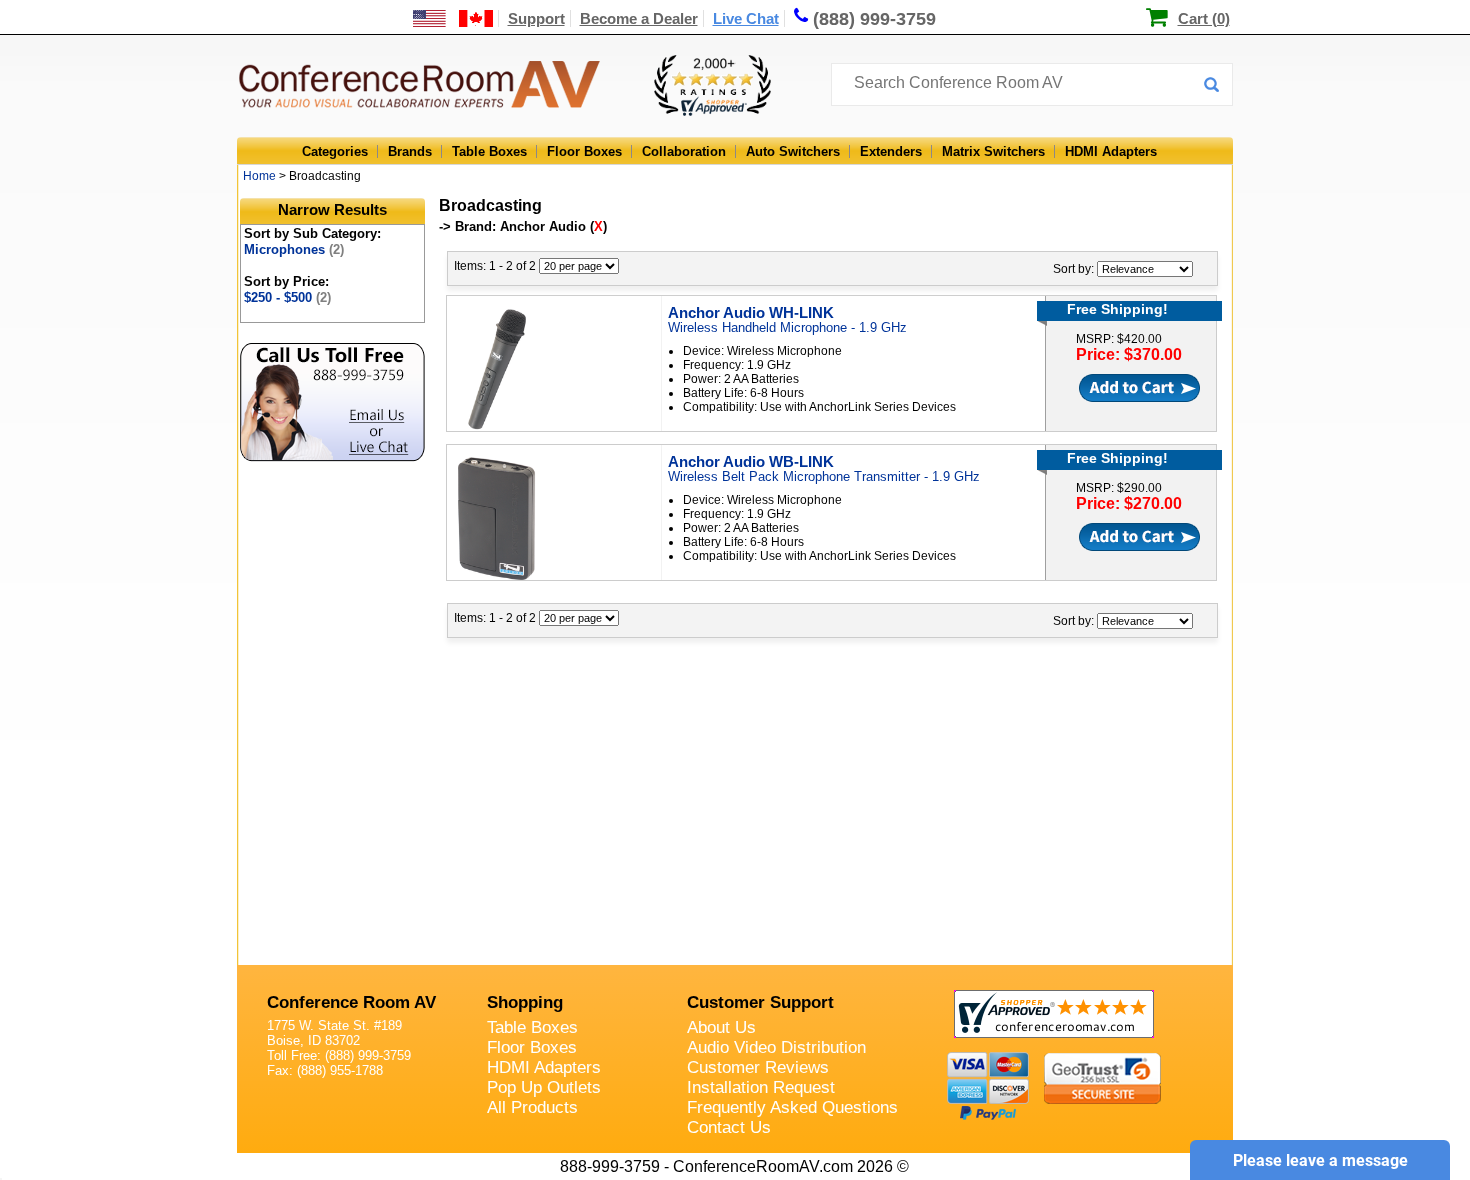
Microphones (294, 249)
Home (259, 176)
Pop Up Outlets (544, 1087)
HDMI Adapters (1111, 151)
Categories (335, 151)
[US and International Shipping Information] (453, 18)
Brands (410, 151)
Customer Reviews (758, 1067)
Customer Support (760, 1002)
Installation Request (761, 1087)
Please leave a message (1320, 1160)
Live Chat (746, 18)
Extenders (891, 151)
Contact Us (729, 1127)
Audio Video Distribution (776, 1047)
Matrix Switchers (993, 151)
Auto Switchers (793, 151)
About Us (721, 1027)
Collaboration (684, 151)
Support (536, 18)
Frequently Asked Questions (792, 1107)
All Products (532, 1107)
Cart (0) (1204, 18)
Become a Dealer (639, 18)
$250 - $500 (287, 297)
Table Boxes (489, 151)
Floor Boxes (584, 151)
